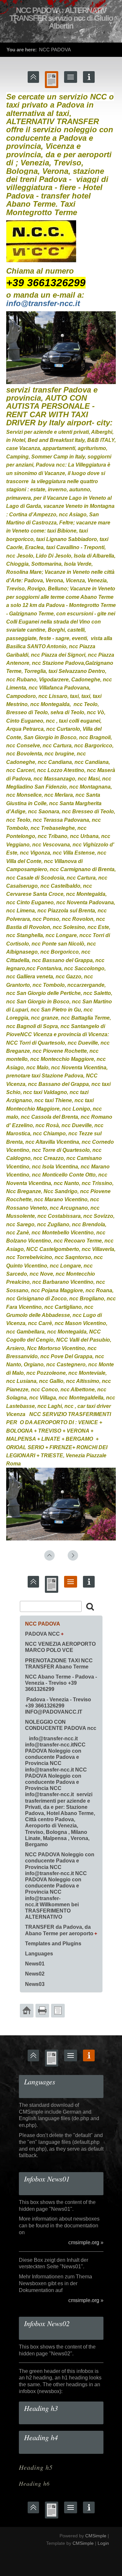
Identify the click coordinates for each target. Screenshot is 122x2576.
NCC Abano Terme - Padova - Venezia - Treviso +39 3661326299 (61, 1683)
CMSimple (96, 2536)
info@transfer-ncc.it (43, 303)
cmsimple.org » (86, 2242)
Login (103, 2543)
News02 (35, 1974)
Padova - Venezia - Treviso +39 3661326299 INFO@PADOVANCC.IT (58, 1706)
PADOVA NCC (42, 1634)
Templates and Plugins (53, 1944)
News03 (35, 1984)
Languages (39, 1954)
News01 (35, 1964)
